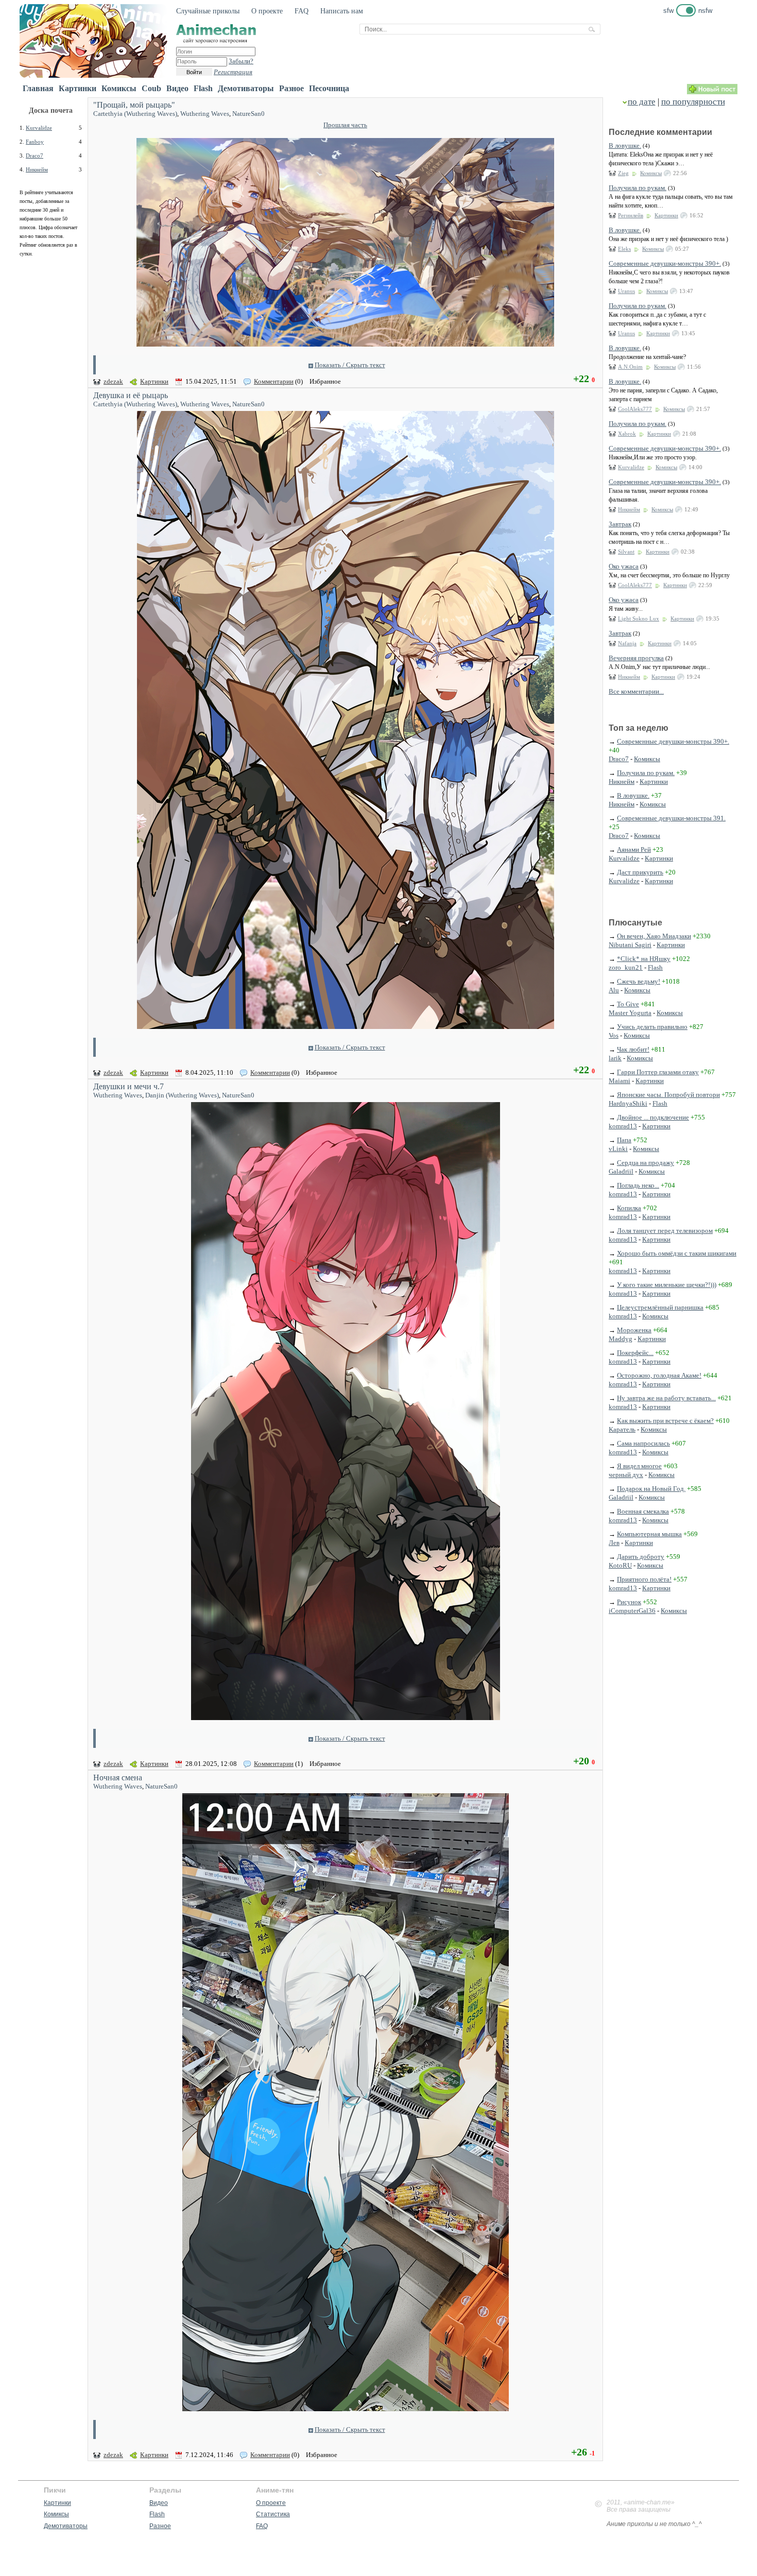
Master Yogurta (630, 1013)
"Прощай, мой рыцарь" (134, 105)
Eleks (624, 249)
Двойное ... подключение (653, 1117)
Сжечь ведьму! (639, 981)
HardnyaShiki (628, 1103)
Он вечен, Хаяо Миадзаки (654, 936)
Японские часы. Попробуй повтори (668, 1095)
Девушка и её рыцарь (131, 395)
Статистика (273, 2514)
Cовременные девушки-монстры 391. (671, 818)
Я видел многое (639, 1466)
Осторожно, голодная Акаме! (659, 1375)
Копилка (629, 1208)
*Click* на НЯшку (644, 959)
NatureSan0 (248, 114)
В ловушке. (625, 145)
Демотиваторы (246, 88)
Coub (151, 88)
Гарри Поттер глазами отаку (658, 1072)
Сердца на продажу (646, 1163)
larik (615, 1058)
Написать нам (342, 11)
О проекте (267, 11)
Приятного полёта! (644, 1579)
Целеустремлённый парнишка (660, 1307)
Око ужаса (624, 566)
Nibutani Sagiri (630, 945)
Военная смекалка (643, 1511)
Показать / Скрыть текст (350, 365)
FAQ (302, 11)
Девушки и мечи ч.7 (128, 1086)
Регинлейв (631, 215)
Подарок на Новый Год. (651, 1489)
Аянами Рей (634, 849)
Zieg (623, 173)
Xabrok (627, 434)
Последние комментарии (660, 132)
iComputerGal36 (632, 1611)
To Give (628, 1004)
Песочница (329, 88)
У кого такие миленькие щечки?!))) (667, 1285)
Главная (38, 88)
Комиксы (119, 88)
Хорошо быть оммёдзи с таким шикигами (677, 1253)
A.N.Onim (630, 367)
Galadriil (621, 1171)
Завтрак (620, 524)
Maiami (620, 1081)
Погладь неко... (638, 1185)
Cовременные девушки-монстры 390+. (665, 263)
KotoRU (620, 1565)
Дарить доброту (641, 1557)
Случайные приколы (208, 11)
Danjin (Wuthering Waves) (182, 1095)
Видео (177, 88)
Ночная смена (118, 1778)
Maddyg (621, 1339)
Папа (624, 1140)
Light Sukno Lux (639, 619)
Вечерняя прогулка (636, 658)
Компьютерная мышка (649, 1534)
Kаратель (622, 1429)
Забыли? (241, 61)
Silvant (626, 552)
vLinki (618, 1149)
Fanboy (35, 142)
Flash (203, 88)
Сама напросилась (643, 1443)
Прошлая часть (345, 125)
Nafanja (627, 643)
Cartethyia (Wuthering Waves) (135, 114)
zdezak (113, 381)
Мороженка (634, 1330)
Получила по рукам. (638, 188)
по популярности (693, 102)
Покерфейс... (635, 1353)
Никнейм (37, 169)
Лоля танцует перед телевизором (665, 1231)
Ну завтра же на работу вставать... (666, 1398)
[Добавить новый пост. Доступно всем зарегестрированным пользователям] (712, 92)
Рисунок (629, 1602)
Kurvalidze (39, 128)
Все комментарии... (636, 691)
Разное (291, 88)
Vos (614, 1035)
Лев (614, 1543)
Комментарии (274, 381)
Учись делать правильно (652, 1027)
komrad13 (623, 1126)
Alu (614, 990)
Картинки (78, 88)
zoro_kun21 (626, 967)
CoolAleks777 (635, 409)
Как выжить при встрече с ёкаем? (665, 1421)
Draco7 (35, 156)
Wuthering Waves (205, 114)
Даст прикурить (640, 872)
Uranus (626, 291)
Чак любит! (633, 1049)
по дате (642, 102)
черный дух (626, 1475)
